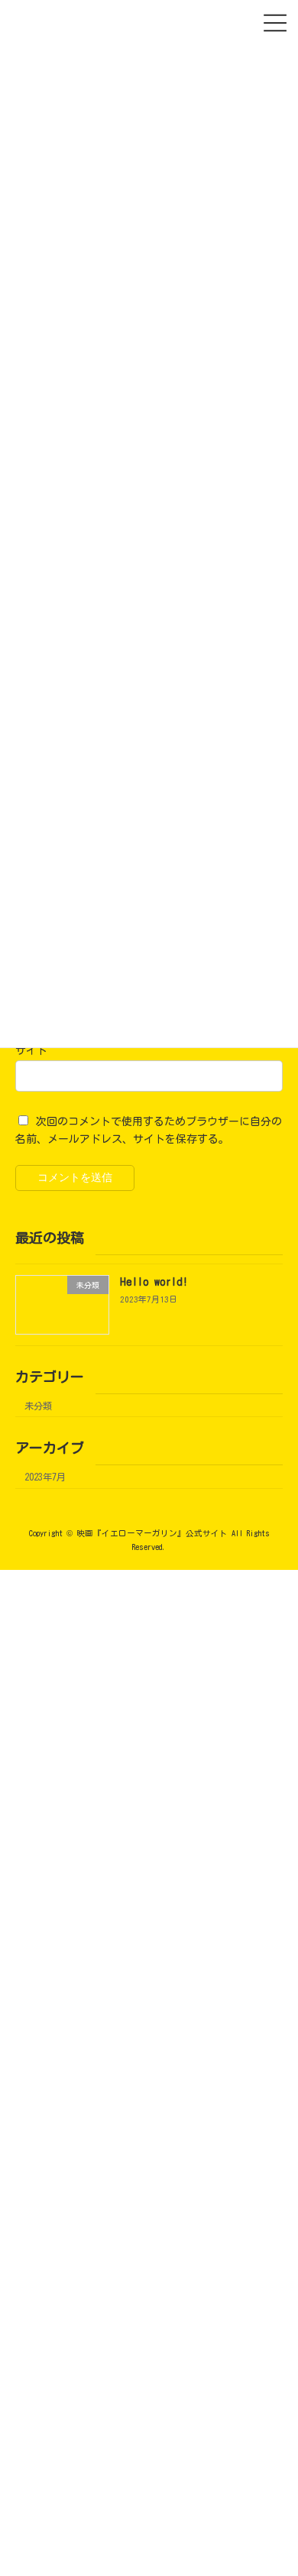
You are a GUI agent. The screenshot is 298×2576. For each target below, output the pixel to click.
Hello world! (154, 1283)
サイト (31, 1050)
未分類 (38, 1406)
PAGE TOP (264, 2541)
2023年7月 (45, 1477)
